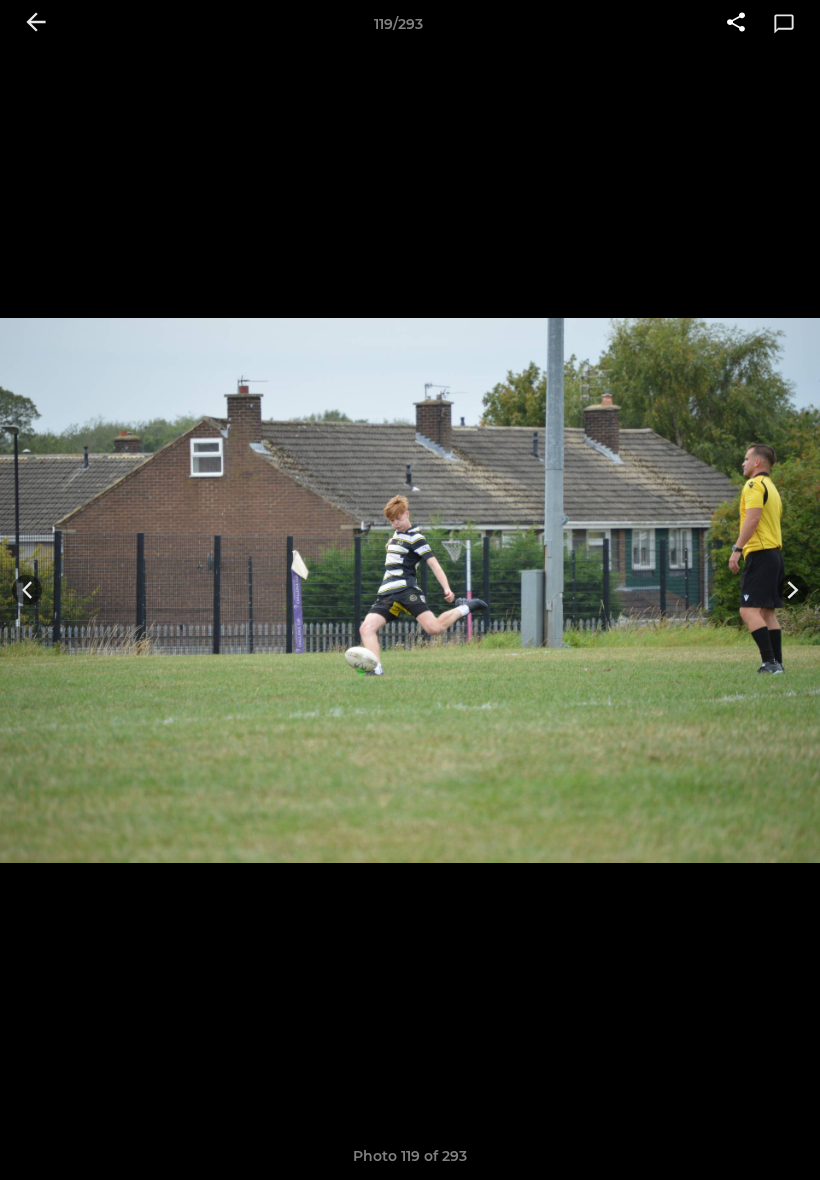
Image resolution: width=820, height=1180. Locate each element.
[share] (736, 24)
